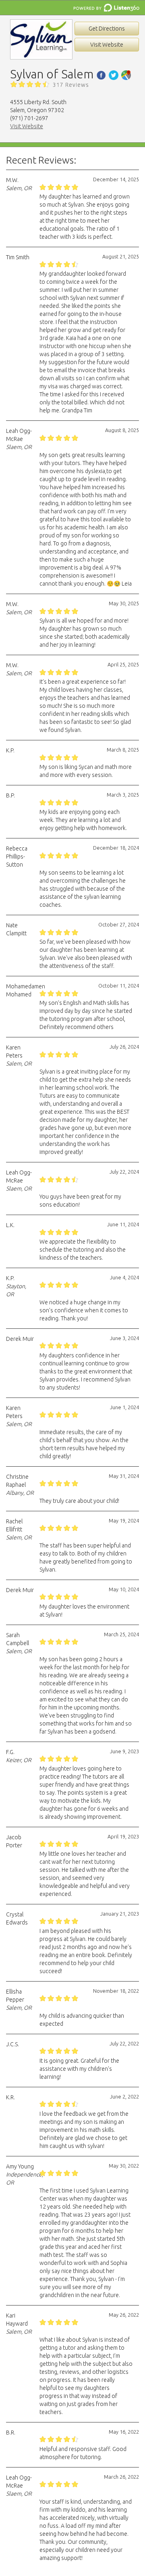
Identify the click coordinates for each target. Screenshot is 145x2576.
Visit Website (107, 45)
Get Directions (107, 29)
